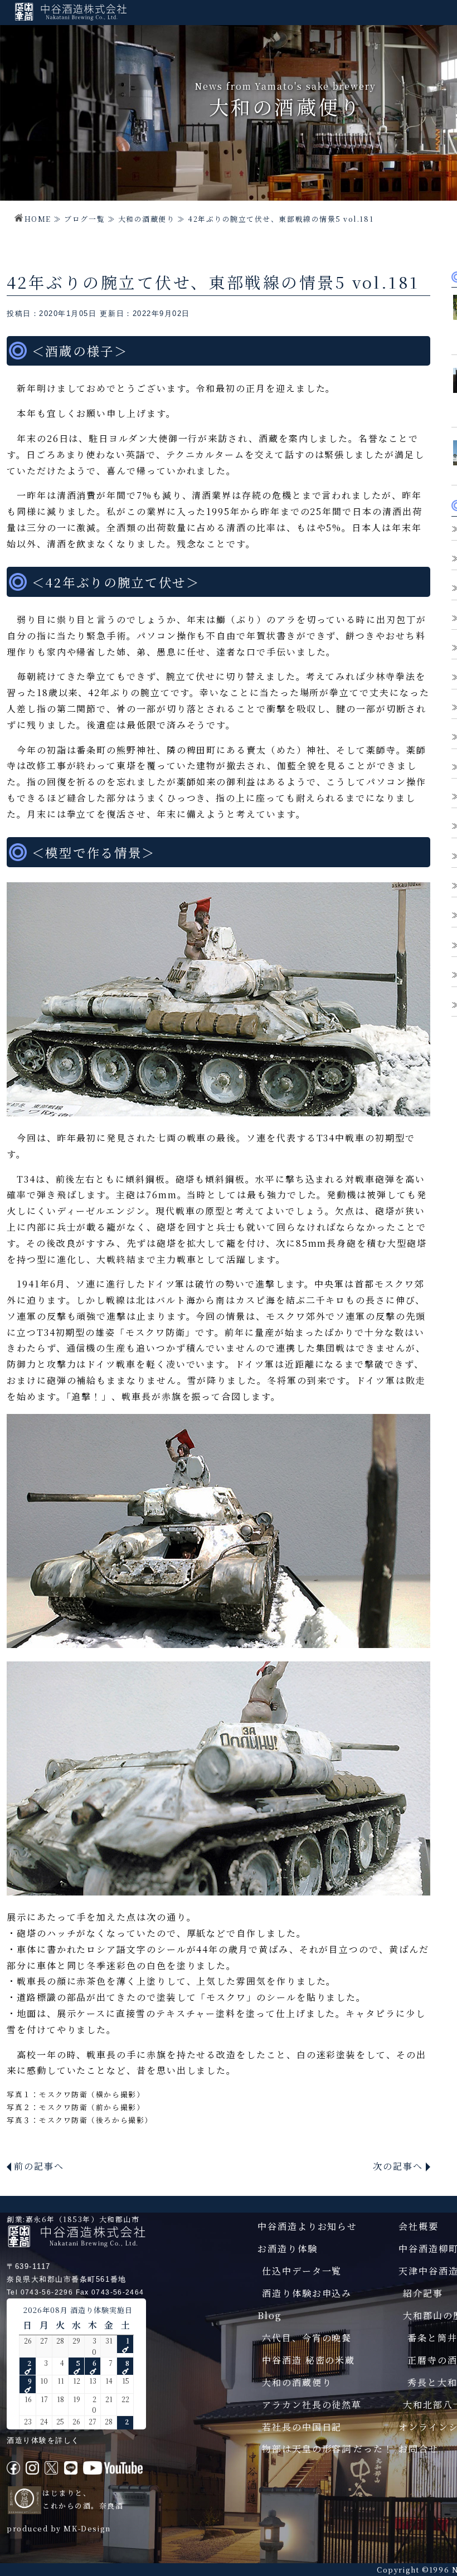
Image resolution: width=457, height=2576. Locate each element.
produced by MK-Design (59, 2528)
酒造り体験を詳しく (43, 2440)
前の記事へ (39, 2166)
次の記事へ (398, 2166)
